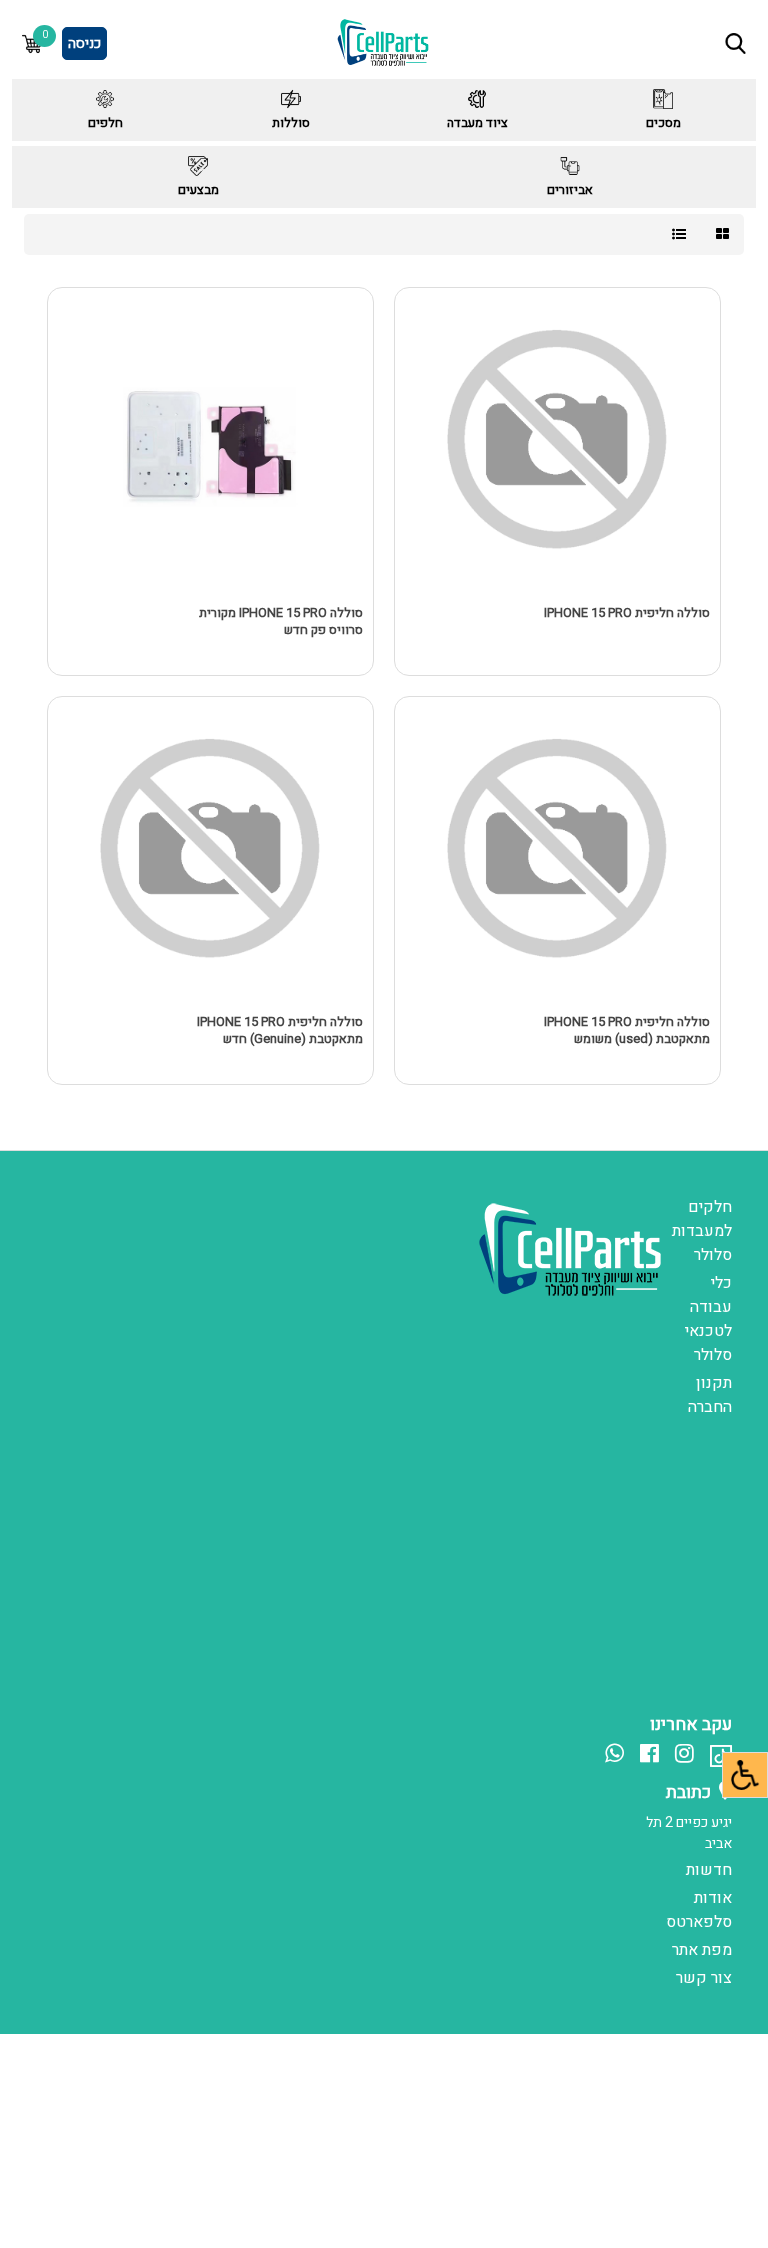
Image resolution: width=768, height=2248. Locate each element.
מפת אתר (702, 1950)
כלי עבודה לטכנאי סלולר (708, 1319)
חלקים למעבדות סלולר (702, 1231)
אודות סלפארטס (699, 1910)
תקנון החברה (710, 1395)
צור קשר (704, 1978)
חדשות (709, 1870)
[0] (32, 43)
